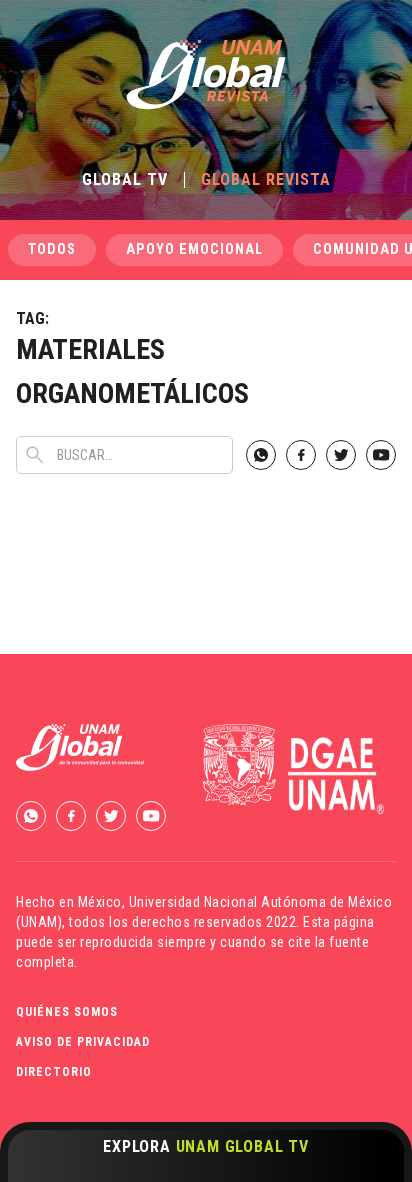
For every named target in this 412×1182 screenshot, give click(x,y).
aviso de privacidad (83, 1042)
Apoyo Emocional (194, 249)
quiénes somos (67, 1012)
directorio (54, 1072)
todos (52, 249)
